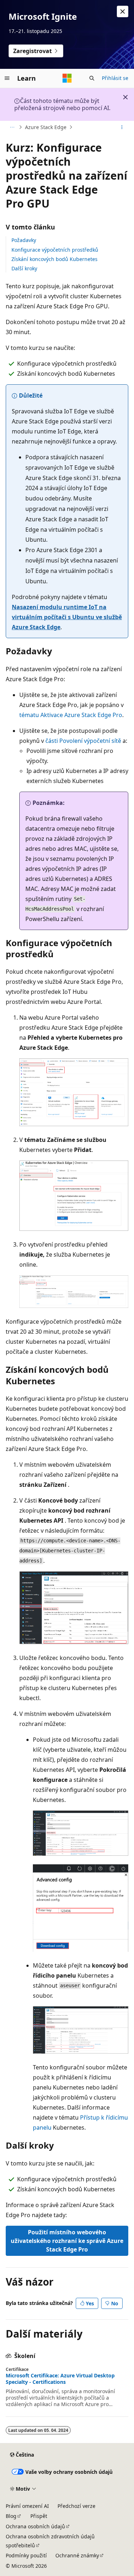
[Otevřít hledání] (92, 78)
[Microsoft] (67, 78)
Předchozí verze (76, 2506)
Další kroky (24, 268)
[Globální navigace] (7, 78)
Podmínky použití (26, 2555)
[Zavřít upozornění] (123, 11)
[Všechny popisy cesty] (12, 127)
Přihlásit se (115, 78)
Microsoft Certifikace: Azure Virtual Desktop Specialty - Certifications (60, 2379)
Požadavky (24, 240)
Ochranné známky (77, 2555)
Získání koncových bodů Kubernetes (54, 259)
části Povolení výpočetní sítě (83, 741)
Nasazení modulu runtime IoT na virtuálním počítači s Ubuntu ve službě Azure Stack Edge (67, 617)
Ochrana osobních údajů (35, 2526)
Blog (11, 2516)
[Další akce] (122, 127)
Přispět (39, 2516)
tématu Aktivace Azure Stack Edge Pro (71, 715)
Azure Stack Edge (46, 127)
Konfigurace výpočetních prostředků (55, 250)
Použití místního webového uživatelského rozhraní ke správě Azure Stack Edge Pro (67, 2241)
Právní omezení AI (27, 2506)
